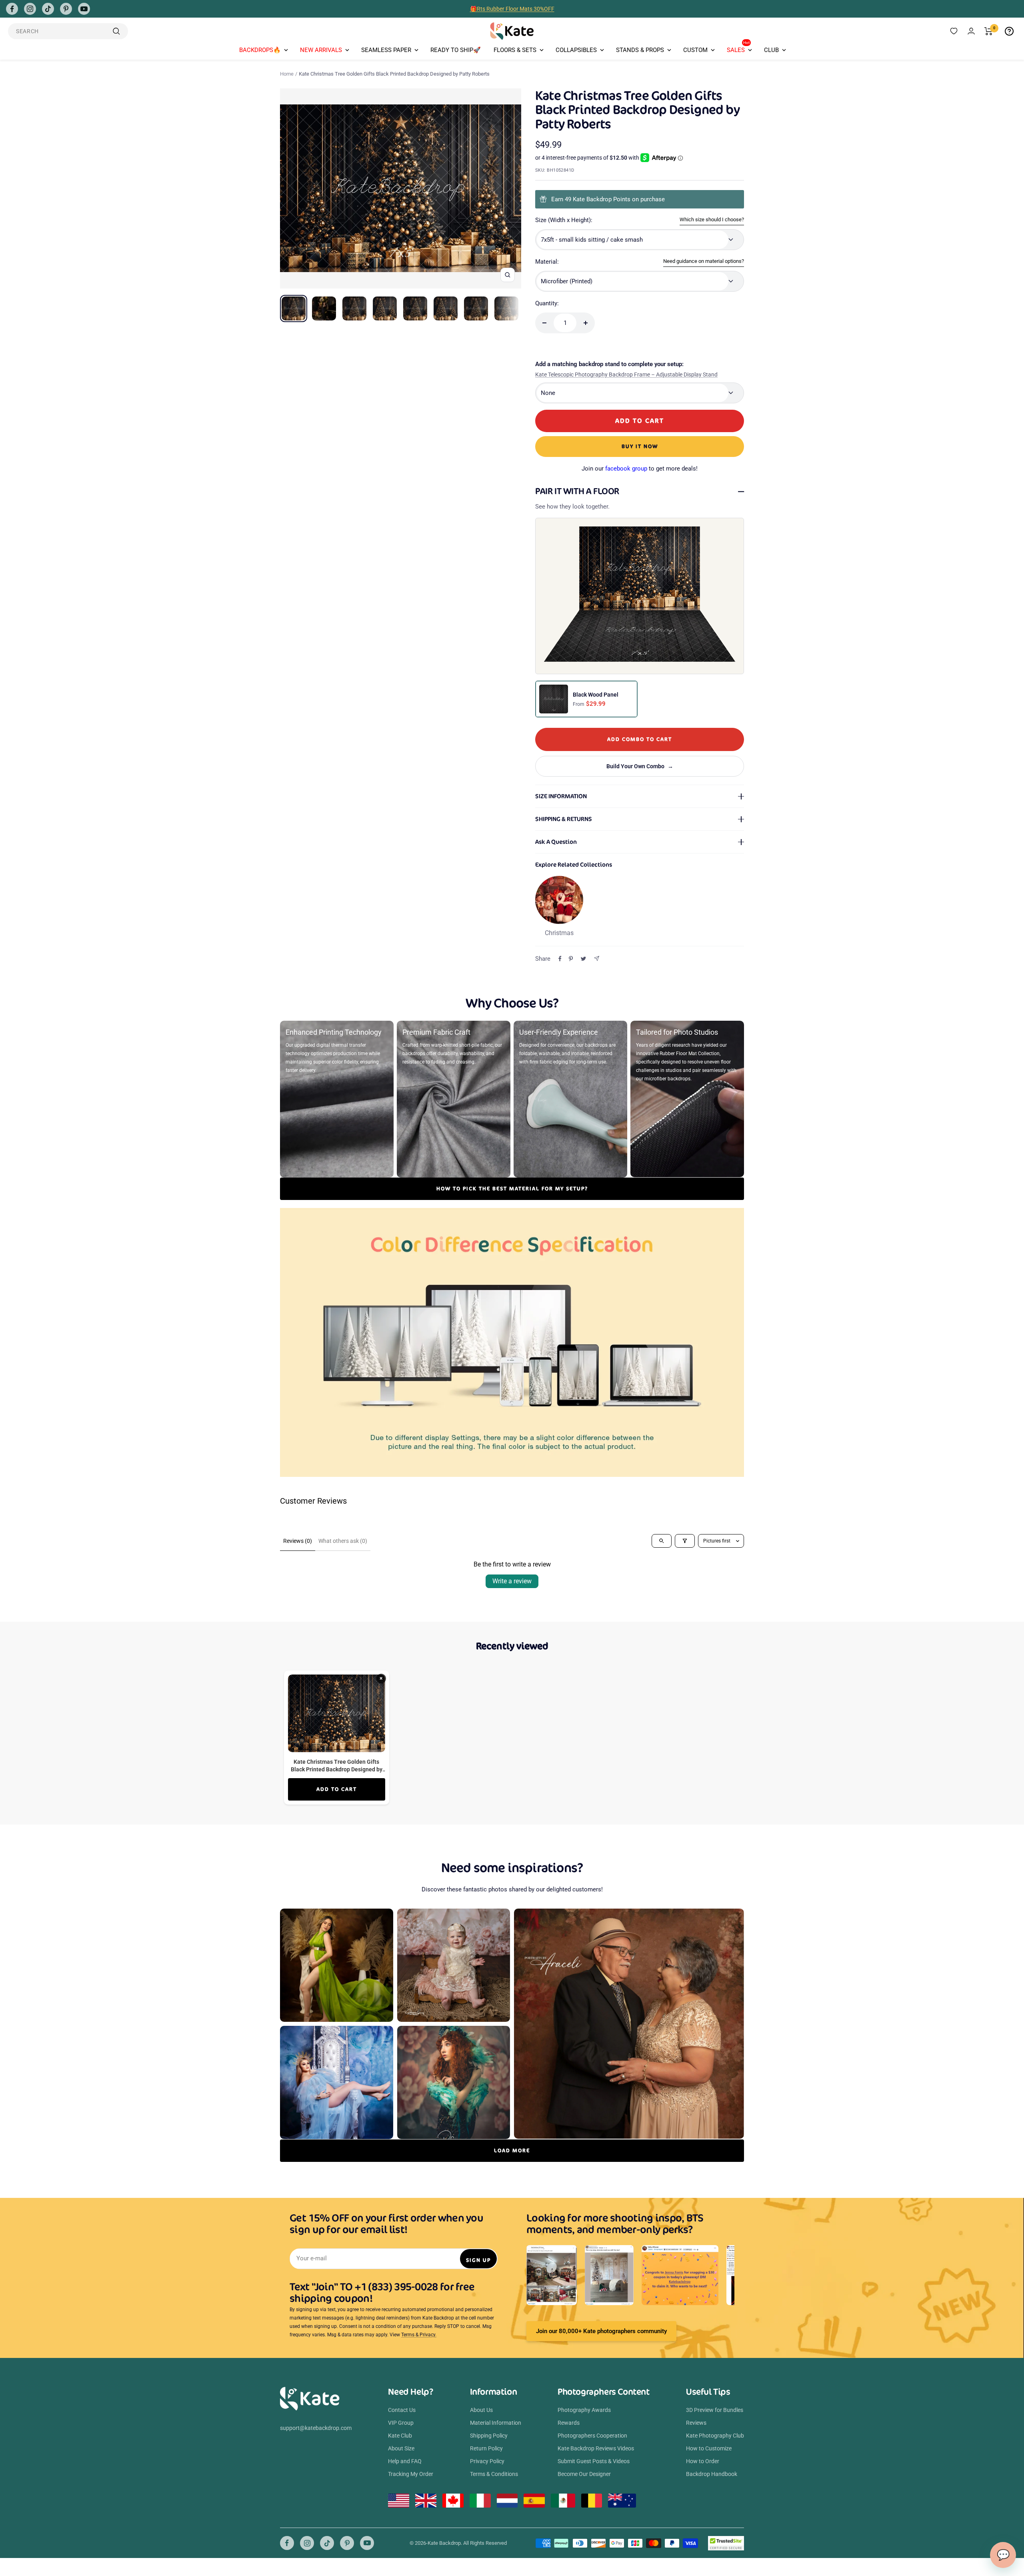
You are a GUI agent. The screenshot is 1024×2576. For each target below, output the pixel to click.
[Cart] (989, 31)
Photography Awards (584, 2410)
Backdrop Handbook (712, 2474)
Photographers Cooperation (592, 2436)
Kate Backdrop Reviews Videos (596, 2448)
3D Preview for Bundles (715, 2410)
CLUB (771, 50)
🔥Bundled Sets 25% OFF (512, 9)
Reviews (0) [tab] (298, 1541)
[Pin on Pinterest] (571, 959)
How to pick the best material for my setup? (512, 1189)
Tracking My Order (411, 2474)
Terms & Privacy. (419, 2335)
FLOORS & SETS (515, 50)
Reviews (696, 2423)
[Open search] (662, 1541)
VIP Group (401, 2423)
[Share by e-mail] (597, 958)
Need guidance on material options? (704, 261)
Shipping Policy (489, 2436)
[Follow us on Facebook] (12, 9)
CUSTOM (695, 50)
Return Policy (486, 2448)
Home (287, 74)
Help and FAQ (405, 2461)
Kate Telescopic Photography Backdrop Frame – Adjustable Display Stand (626, 375)
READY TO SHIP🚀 (456, 50)
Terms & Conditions (494, 2474)
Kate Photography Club (715, 2436)
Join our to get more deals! (640, 469)
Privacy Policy (487, 2461)
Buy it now (640, 446)
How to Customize (709, 2448)
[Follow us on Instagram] (30, 9)
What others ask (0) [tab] (343, 1541)
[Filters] (685, 1541)
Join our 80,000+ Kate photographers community (601, 2331)
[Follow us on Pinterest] (66, 9)
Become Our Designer (584, 2474)
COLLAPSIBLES (576, 50)
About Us (481, 2410)
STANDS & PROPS (640, 50)
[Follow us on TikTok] (48, 9)
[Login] (971, 31)
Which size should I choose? (712, 219)
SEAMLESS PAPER (386, 50)
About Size (401, 2448)
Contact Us (402, 2410)
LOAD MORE (512, 2150)
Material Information (496, 2423)
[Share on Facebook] (560, 959)
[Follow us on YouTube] (84, 9)
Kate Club (400, 2436)
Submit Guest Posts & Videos (594, 2461)
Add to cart (337, 1789)
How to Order (703, 2461)
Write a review (512, 1581)
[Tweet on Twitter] (583, 959)
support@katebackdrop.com (316, 2428)
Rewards (569, 2423)
